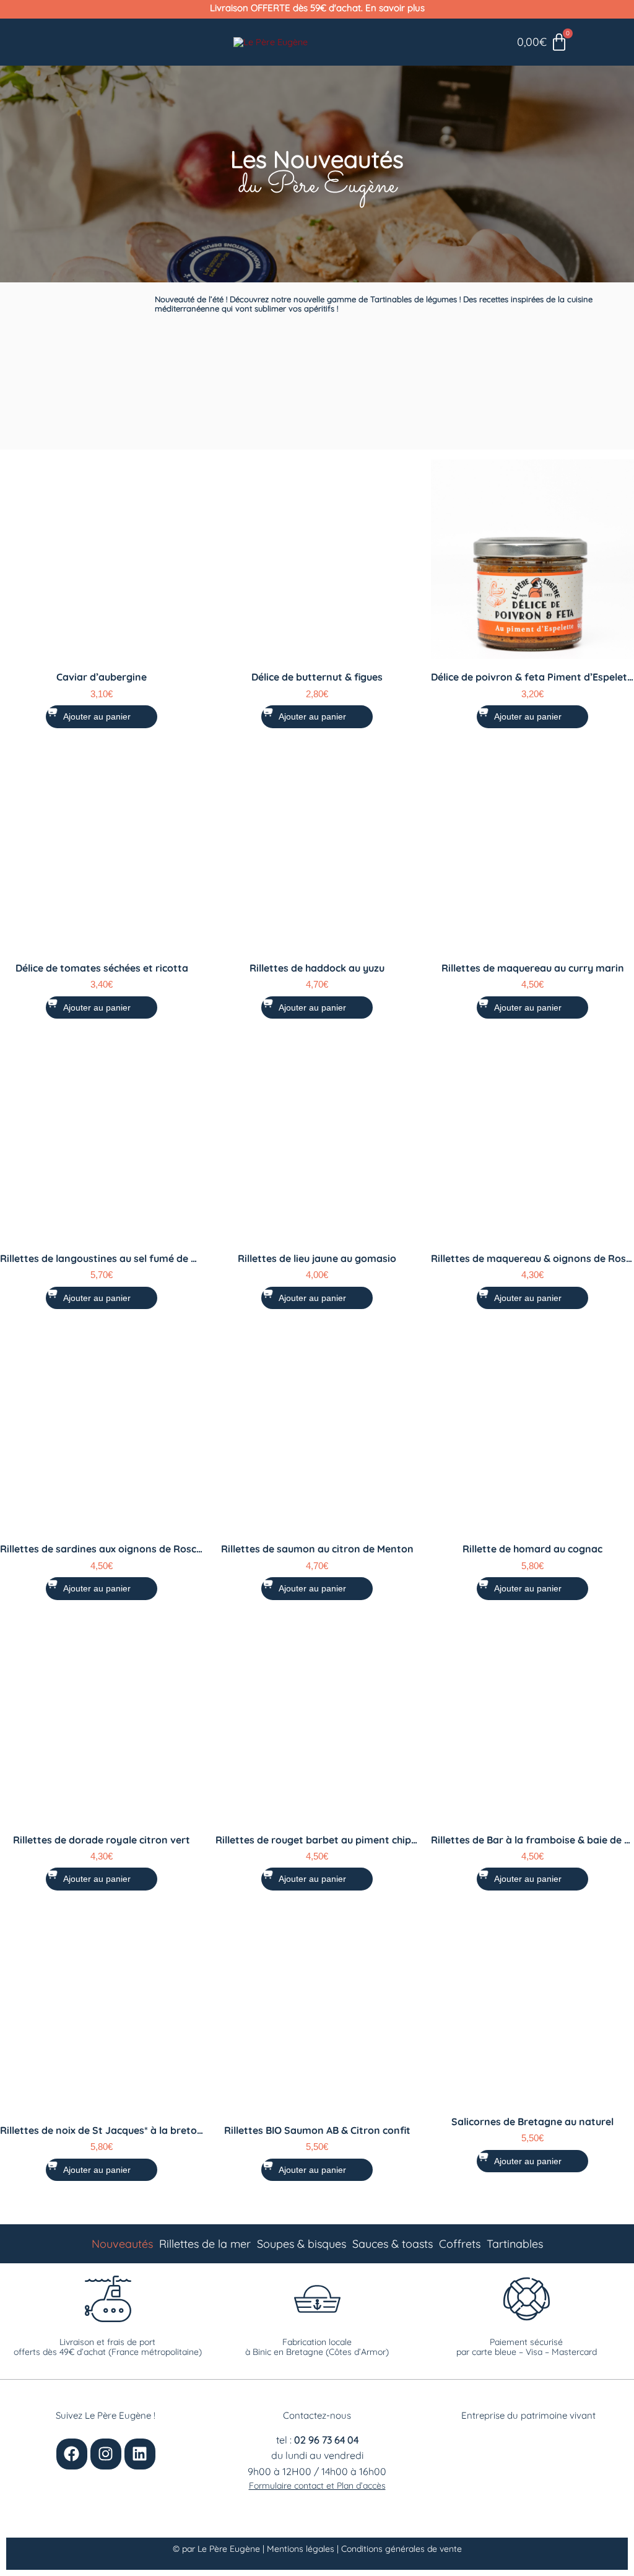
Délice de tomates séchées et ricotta (102, 968)
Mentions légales (302, 2549)
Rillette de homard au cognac (532, 1549)
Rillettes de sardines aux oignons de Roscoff (105, 1549)
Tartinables (515, 2244)
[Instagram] (106, 2454)
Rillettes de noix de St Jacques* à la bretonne (107, 2130)
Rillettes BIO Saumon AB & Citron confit (317, 2130)
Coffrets (460, 2244)
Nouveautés (122, 2244)
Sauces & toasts (393, 2244)
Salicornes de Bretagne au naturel (532, 2121)
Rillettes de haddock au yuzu (317, 968)
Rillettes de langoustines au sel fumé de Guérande (119, 1258)
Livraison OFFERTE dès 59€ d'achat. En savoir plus (317, 8)
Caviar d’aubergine (102, 677)
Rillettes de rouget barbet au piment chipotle (323, 1840)
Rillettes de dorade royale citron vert (102, 1840)
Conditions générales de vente (402, 2549)
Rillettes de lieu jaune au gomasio (317, 1258)
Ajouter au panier (97, 716)
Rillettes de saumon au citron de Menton (317, 1549)
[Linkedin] (140, 2454)
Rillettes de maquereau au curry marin (533, 968)
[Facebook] (72, 2454)
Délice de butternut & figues (317, 677)
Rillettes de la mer (205, 2244)
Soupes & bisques (302, 2244)
